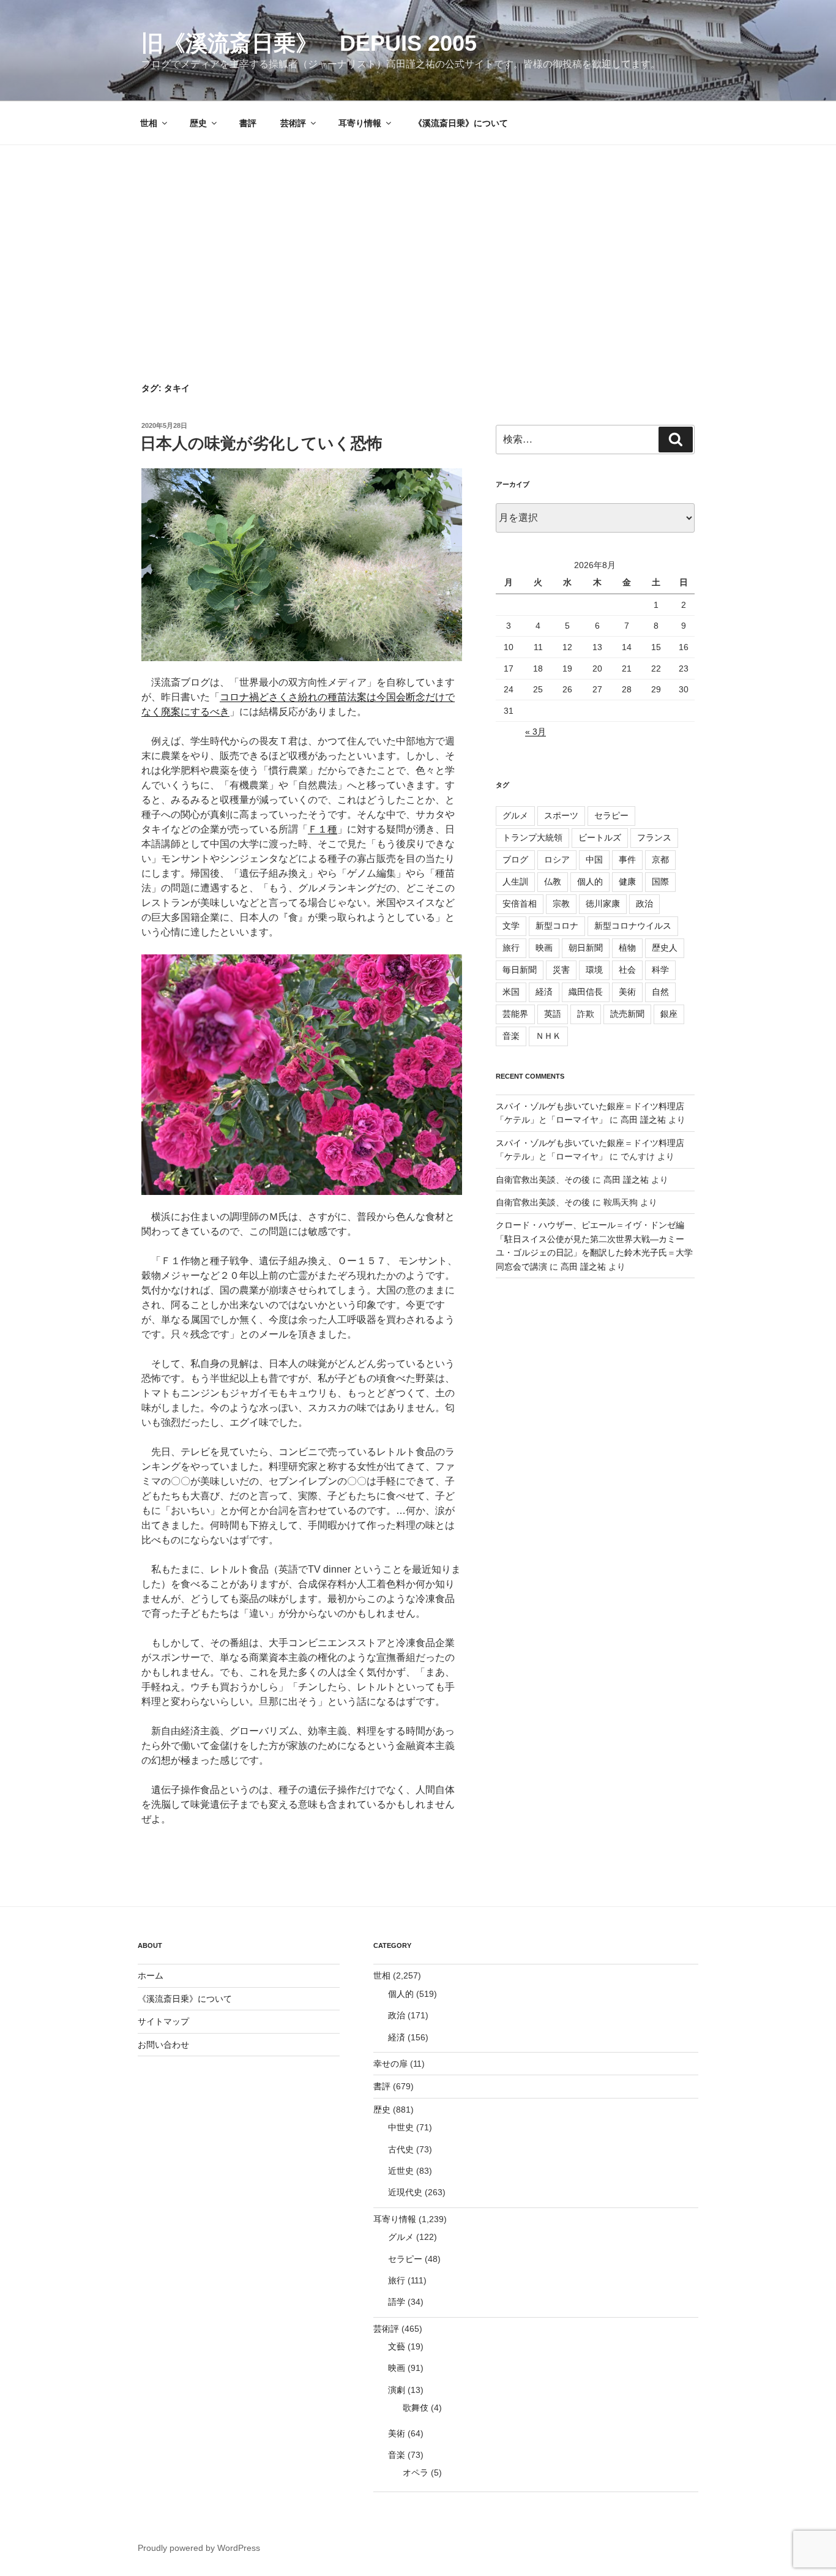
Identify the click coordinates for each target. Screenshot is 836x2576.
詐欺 (586, 1014)
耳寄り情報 (360, 123)
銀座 (669, 1014)
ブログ (515, 859)
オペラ (416, 2473)
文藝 (397, 2346)
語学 (397, 2302)
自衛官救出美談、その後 (543, 1180)
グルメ (515, 815)
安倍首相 (520, 904)
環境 (594, 970)
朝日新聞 (586, 948)
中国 (594, 859)
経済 (544, 992)
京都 (660, 859)
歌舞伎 (416, 2408)
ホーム (151, 1975)
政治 (644, 904)
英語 (553, 1014)
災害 (561, 970)
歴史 (198, 123)
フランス (654, 837)
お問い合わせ (163, 2045)
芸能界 (515, 1014)
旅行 (511, 948)
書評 (248, 123)
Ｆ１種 (323, 829)
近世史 (401, 2171)
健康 (627, 882)
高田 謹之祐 (643, 1120)
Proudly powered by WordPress (199, 2548)
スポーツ (561, 815)
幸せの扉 (390, 2064)
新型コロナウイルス (633, 926)
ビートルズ (600, 837)
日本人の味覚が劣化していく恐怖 (261, 443)
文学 (511, 926)
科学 (660, 970)
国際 (660, 882)
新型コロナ (557, 926)
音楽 (511, 1036)
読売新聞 (627, 1014)
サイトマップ (163, 2021)
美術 (627, 992)
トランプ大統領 (532, 837)
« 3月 (536, 732)
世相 (149, 123)
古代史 (401, 2149)
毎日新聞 (520, 970)
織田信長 (586, 992)
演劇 (397, 2390)
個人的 (590, 882)
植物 (627, 948)
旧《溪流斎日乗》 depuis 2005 (309, 43)
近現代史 (405, 2192)
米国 (511, 992)
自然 (660, 992)
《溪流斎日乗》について (461, 123)
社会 (627, 970)
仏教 (553, 882)
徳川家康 (603, 904)
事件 (627, 859)
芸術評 (293, 123)
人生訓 (515, 882)
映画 (544, 948)
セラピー (611, 815)
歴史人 (665, 948)
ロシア (557, 859)
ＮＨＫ (548, 1036)
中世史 (401, 2127)
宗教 (561, 904)
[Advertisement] (418, 237)
